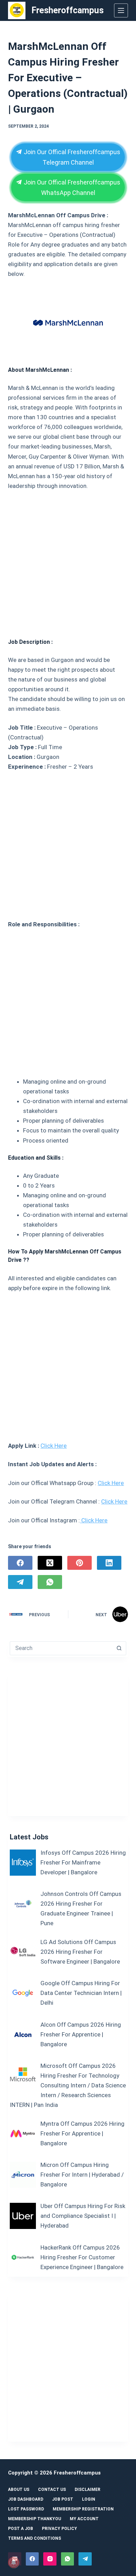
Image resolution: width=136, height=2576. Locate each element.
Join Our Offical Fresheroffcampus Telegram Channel (71, 157)
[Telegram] (20, 1582)
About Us (19, 2490)
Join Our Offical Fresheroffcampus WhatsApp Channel (71, 187)
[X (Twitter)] (50, 1563)
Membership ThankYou (35, 2519)
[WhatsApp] (50, 1582)
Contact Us (52, 2490)
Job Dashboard (26, 2499)
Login (89, 2499)
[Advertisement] (68, 562)
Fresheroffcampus (67, 10)
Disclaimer (88, 2490)
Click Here (54, 1446)
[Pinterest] (80, 1563)
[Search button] (119, 1648)
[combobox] (61, 1648)
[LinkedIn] (109, 1563)
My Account (84, 2519)
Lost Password (26, 2509)
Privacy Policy (59, 2529)
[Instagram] (50, 2559)
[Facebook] (20, 1563)
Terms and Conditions (35, 2538)
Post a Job (21, 2529)
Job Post (63, 2499)
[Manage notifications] (14, 2562)
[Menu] (121, 10)
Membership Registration (83, 2509)
